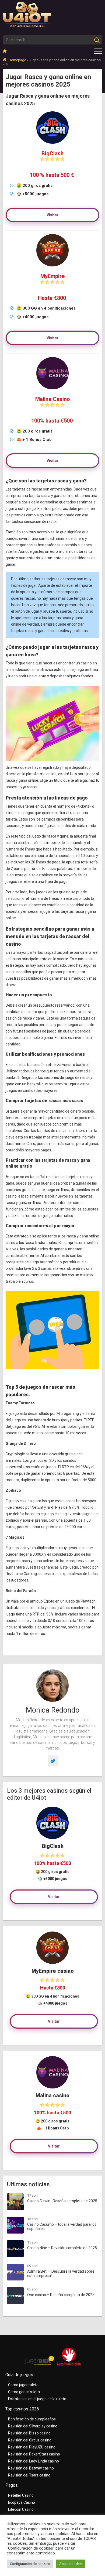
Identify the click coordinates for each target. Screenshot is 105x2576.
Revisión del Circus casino (30, 2440)
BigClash (52, 153)
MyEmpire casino (53, 1971)
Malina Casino (53, 399)
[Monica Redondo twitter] (53, 1761)
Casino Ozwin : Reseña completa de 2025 (62, 2201)
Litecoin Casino (21, 2509)
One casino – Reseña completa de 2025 (61, 2295)
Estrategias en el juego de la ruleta (37, 2399)
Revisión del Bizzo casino (29, 2433)
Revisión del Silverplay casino (33, 2426)
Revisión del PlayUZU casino (32, 2447)
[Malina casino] (52, 391)
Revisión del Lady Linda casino (34, 2461)
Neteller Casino (21, 2495)
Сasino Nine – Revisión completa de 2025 (62, 2248)
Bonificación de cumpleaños (32, 2419)
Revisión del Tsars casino (29, 2475)
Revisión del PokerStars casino (34, 2454)
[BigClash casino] (52, 145)
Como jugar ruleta (23, 2385)
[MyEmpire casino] (52, 268)
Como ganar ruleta (24, 2392)
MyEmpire (52, 276)
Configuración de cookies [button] (30, 2564)
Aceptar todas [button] (70, 2564)
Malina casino (52, 2096)
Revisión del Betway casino (31, 2468)
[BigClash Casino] (52, 1823)
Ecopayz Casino (22, 2502)
